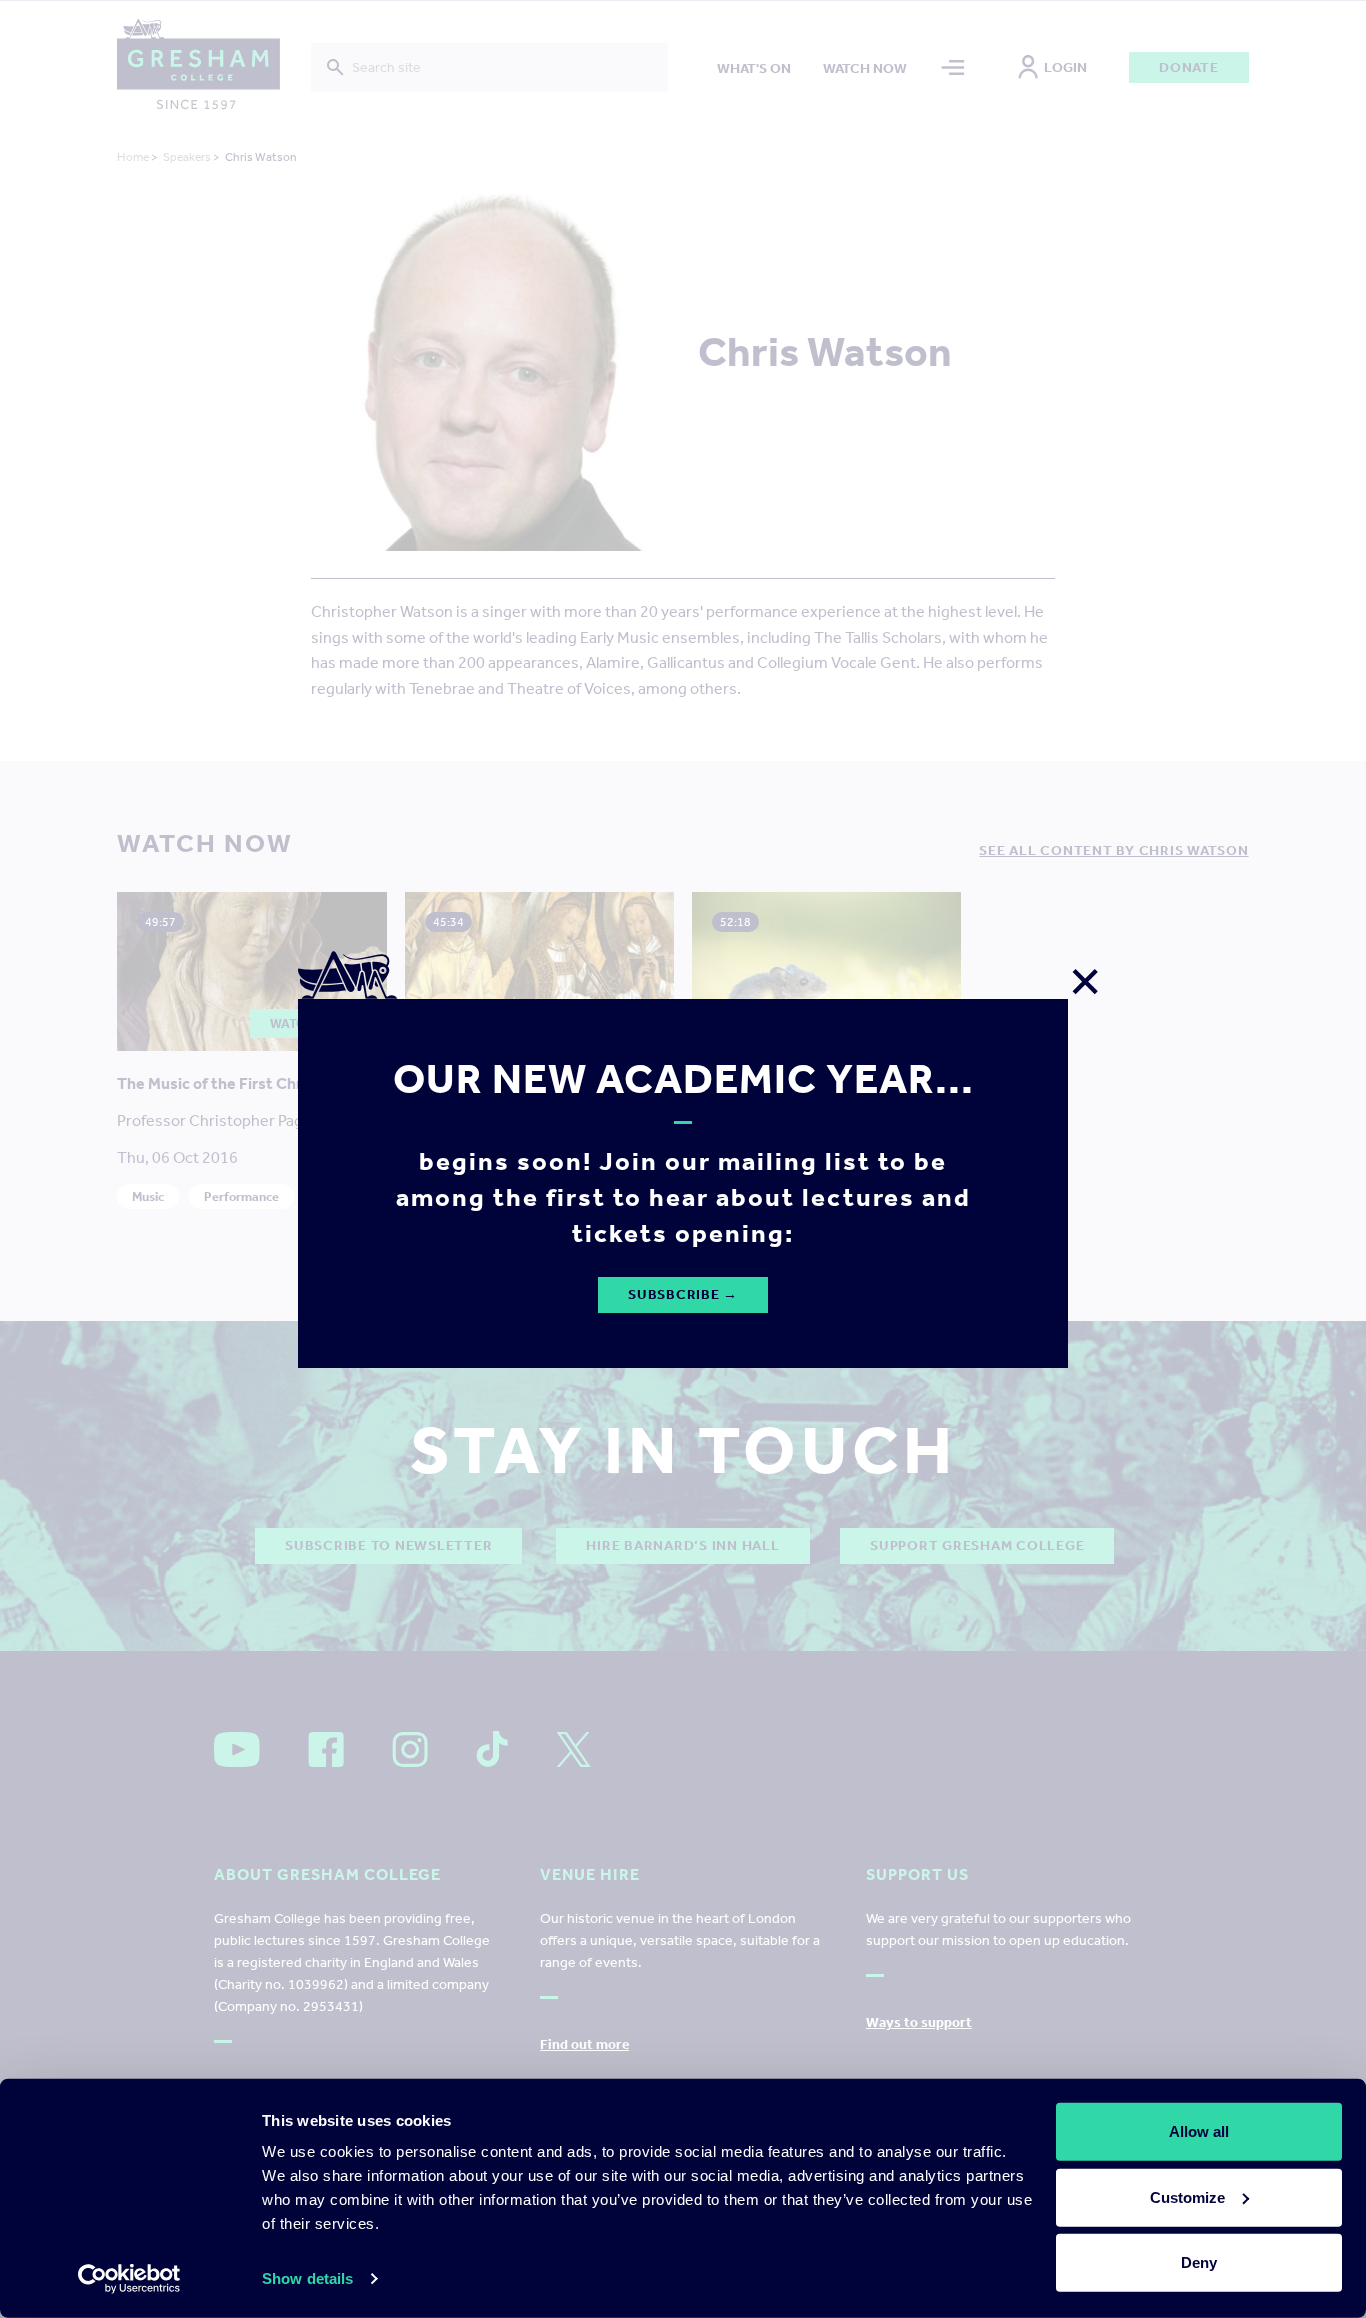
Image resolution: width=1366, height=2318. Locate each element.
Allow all (1199, 2131)
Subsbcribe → (683, 1294)
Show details (307, 2278)
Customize (1187, 2196)
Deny (1199, 2262)
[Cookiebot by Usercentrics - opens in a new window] (129, 2279)
